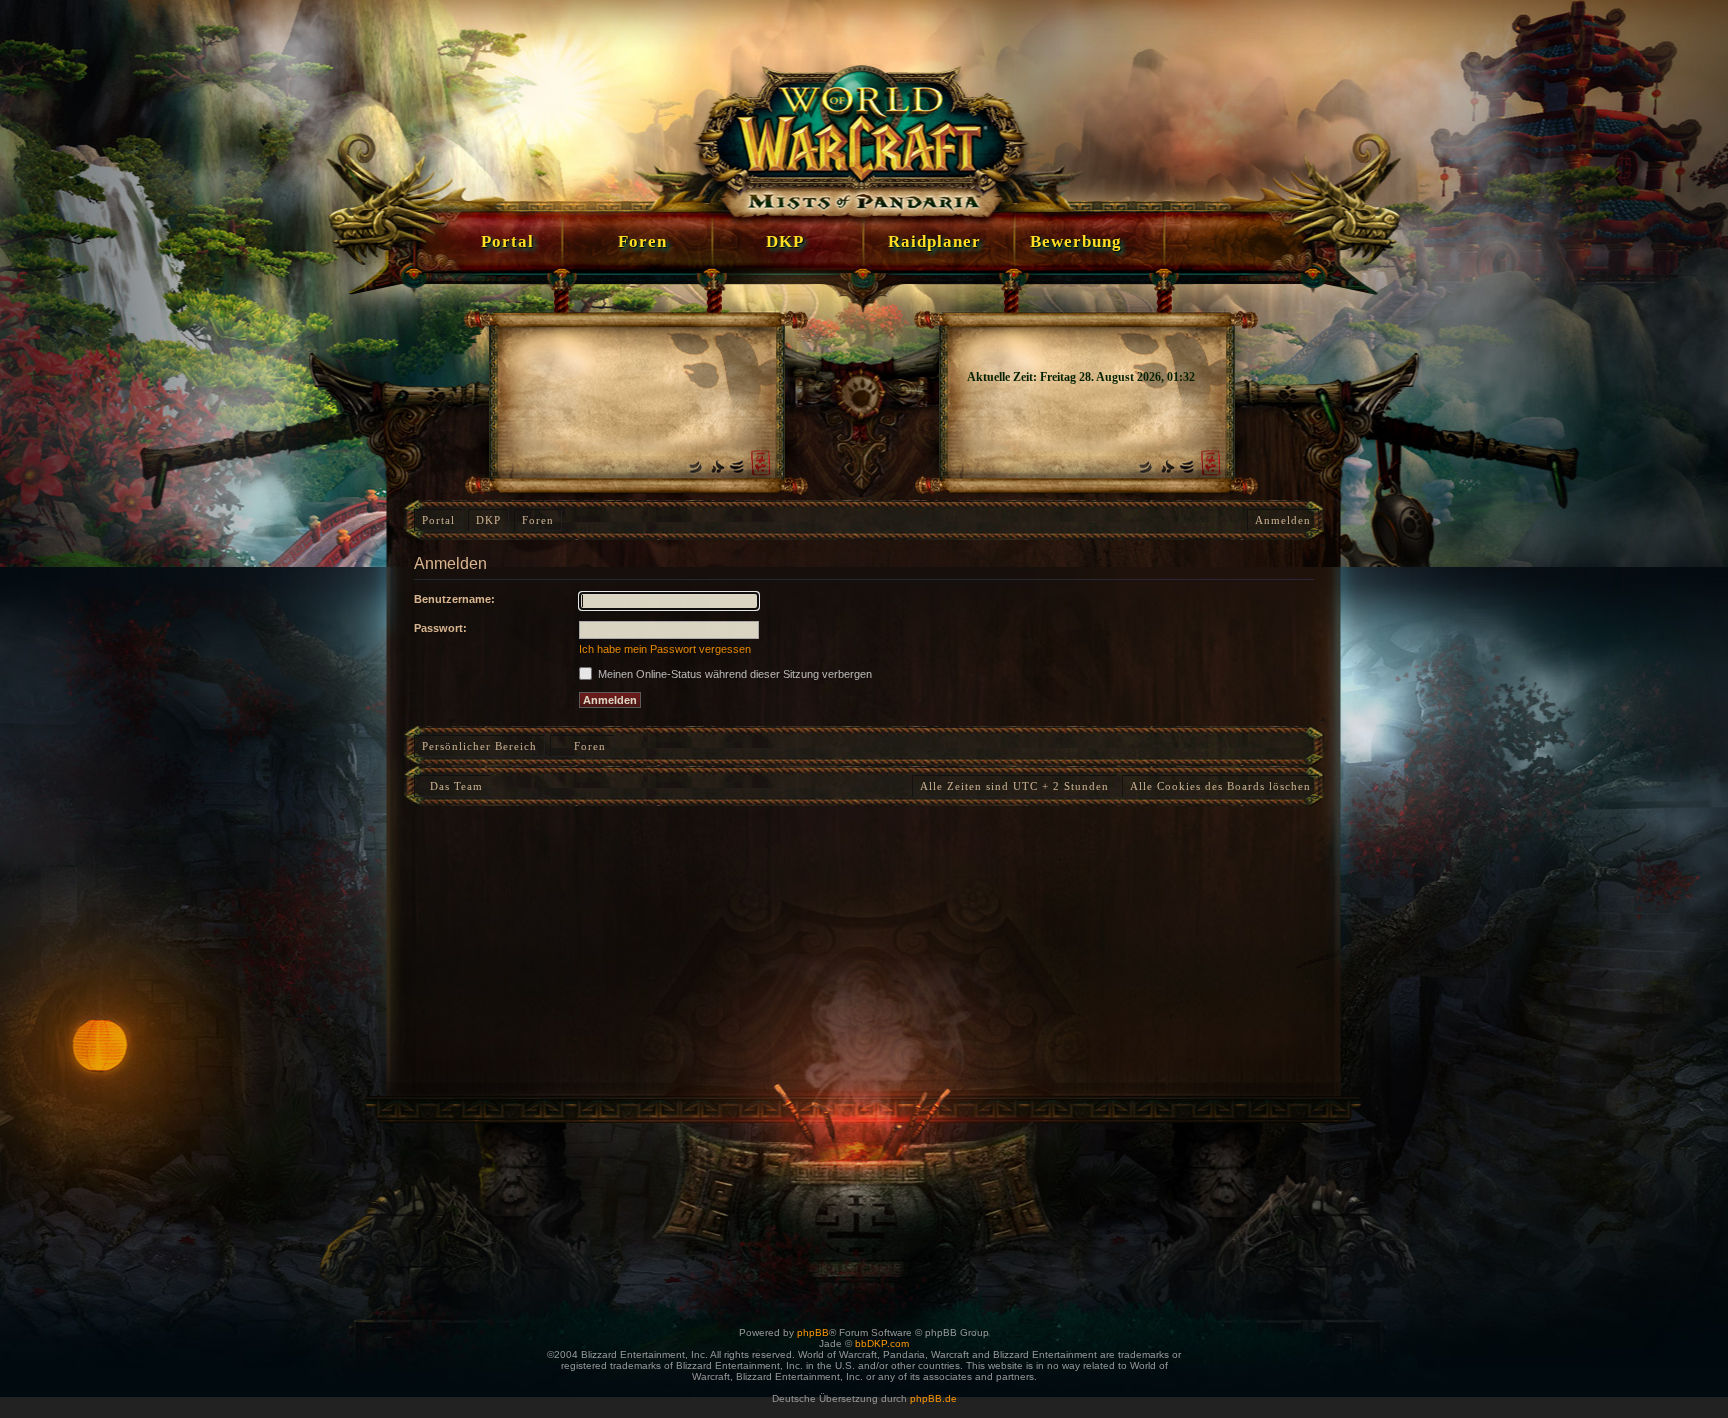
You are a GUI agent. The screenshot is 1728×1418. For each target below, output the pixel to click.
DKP (488, 520)
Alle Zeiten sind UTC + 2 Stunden (1014, 786)
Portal (438, 520)
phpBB (813, 1332)
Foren (538, 520)
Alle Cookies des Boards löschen (1220, 786)
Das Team (452, 786)
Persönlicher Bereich (479, 746)
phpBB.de (933, 1398)
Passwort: (440, 628)
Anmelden (1283, 520)
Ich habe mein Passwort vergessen (665, 649)
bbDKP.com (882, 1343)
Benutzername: (454, 599)
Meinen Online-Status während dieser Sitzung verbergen (733, 674)
